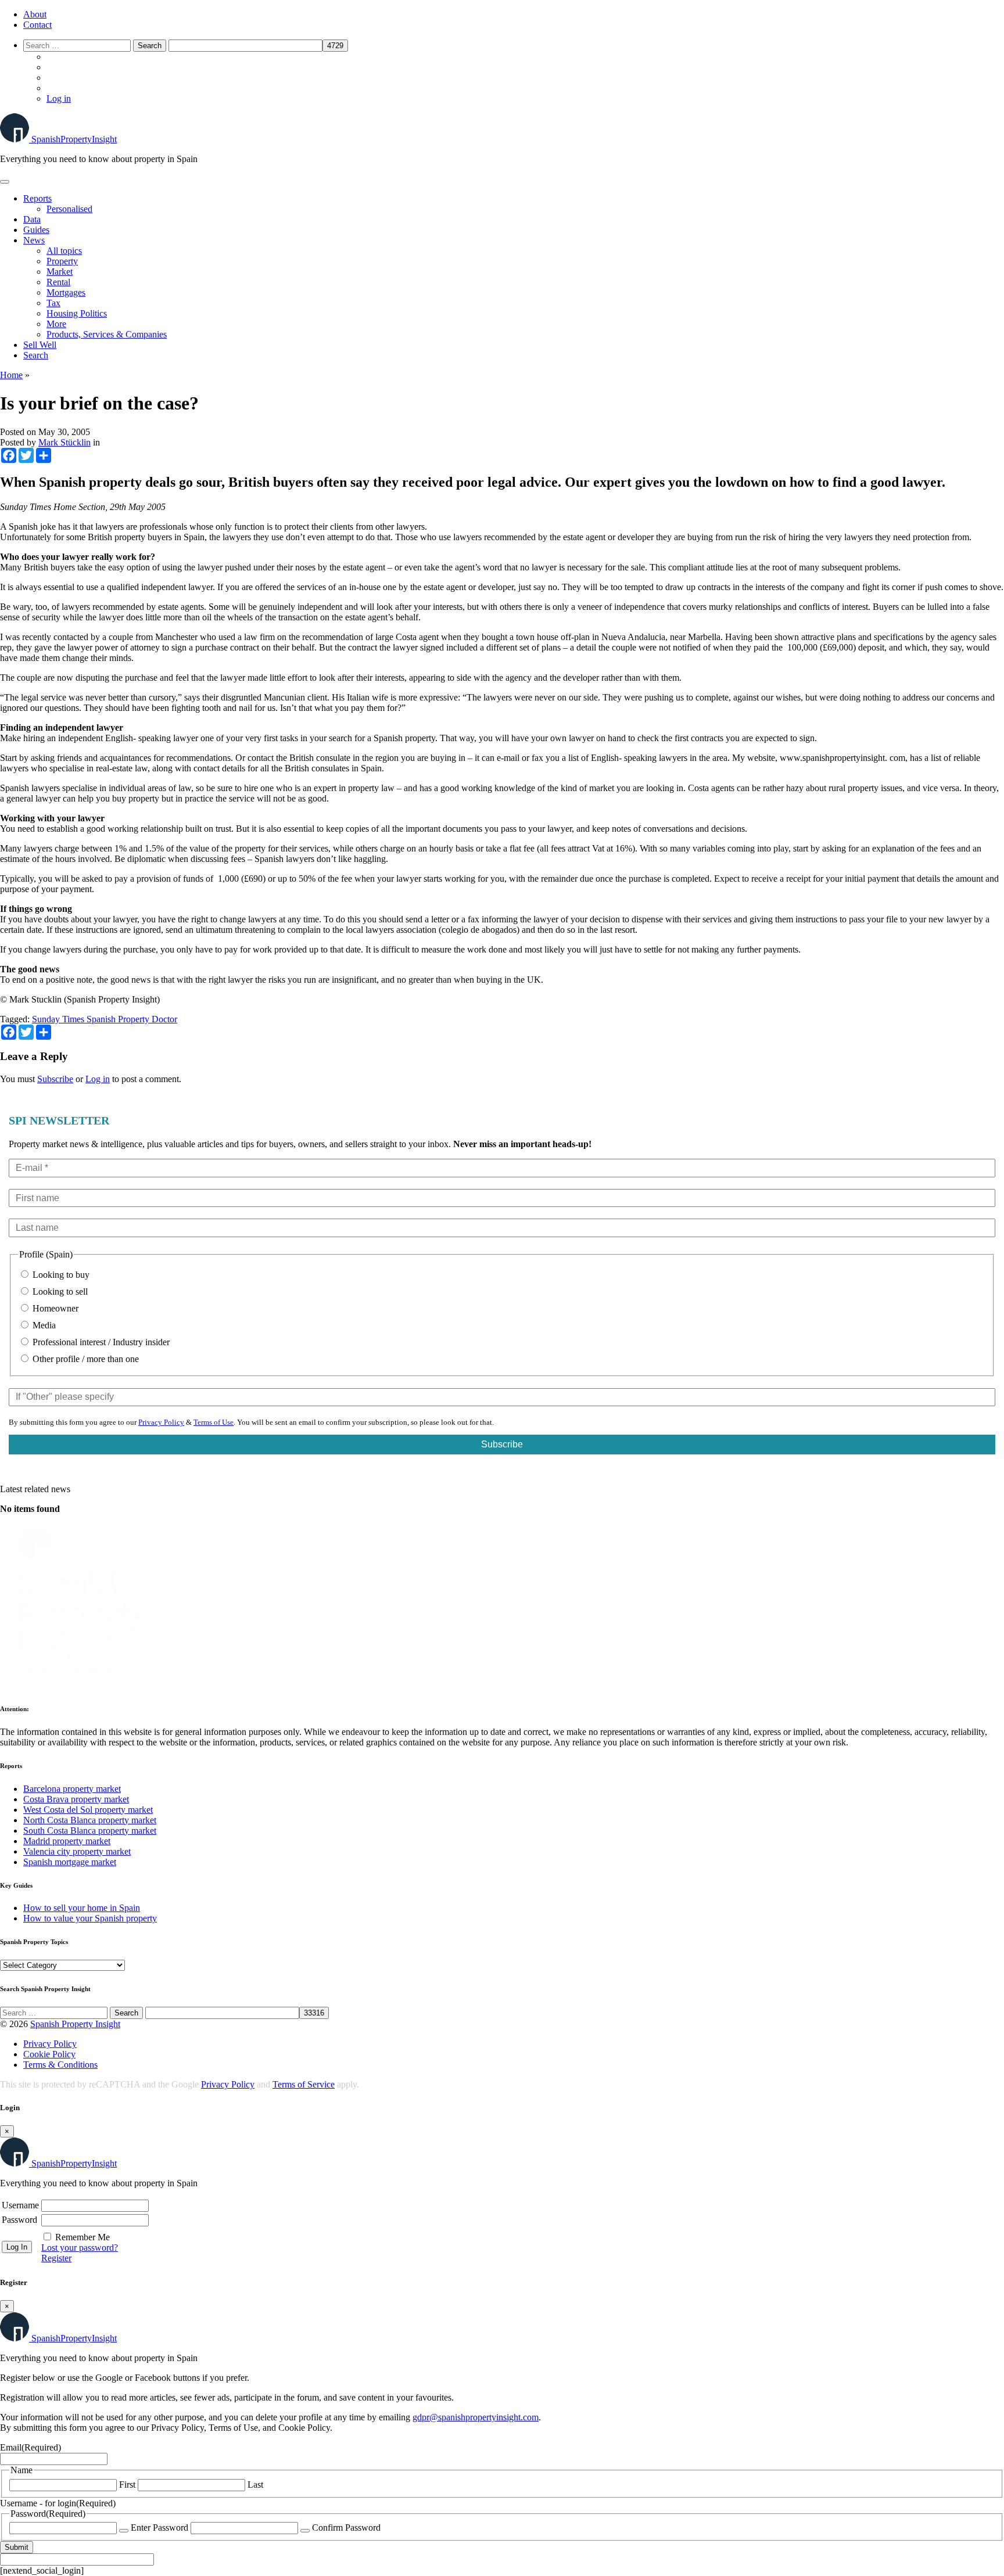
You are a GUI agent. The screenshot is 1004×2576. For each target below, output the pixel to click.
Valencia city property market (77, 1851)
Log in (59, 98)
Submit (17, 2547)
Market (60, 272)
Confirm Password (346, 2528)
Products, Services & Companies (107, 334)
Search (36, 355)
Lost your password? (80, 2248)
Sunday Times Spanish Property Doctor (105, 1019)
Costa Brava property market (76, 1799)
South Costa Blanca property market (90, 1830)
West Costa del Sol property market (88, 1810)
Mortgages (66, 292)
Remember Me (83, 2237)
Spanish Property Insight (75, 2024)
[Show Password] (124, 2531)
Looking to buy (60, 1275)
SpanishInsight (74, 139)
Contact (37, 25)
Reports (37, 198)
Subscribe (55, 1079)
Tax (53, 303)
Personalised (69, 209)
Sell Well (40, 345)
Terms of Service (304, 2084)
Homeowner (54, 1308)
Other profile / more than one (85, 1359)
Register (56, 2258)
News (34, 240)
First (127, 2485)
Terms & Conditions (60, 2065)
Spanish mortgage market (70, 1862)
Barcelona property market (72, 1789)
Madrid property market (67, 1841)
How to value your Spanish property (90, 1918)
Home (11, 375)
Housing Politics (77, 313)
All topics (64, 251)
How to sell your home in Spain (82, 1908)
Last (255, 2485)
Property (62, 261)
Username (20, 2205)
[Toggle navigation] (5, 182)
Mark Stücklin (64, 442)
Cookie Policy (49, 2054)
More (56, 324)
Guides (36, 230)
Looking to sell (59, 1291)
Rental (58, 282)
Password (19, 2220)
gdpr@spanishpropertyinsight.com (476, 2417)
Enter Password (159, 2528)
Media (43, 1325)
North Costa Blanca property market (90, 1820)
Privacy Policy (161, 1422)
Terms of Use (214, 1422)
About (35, 14)
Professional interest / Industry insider (100, 1342)
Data (32, 219)
